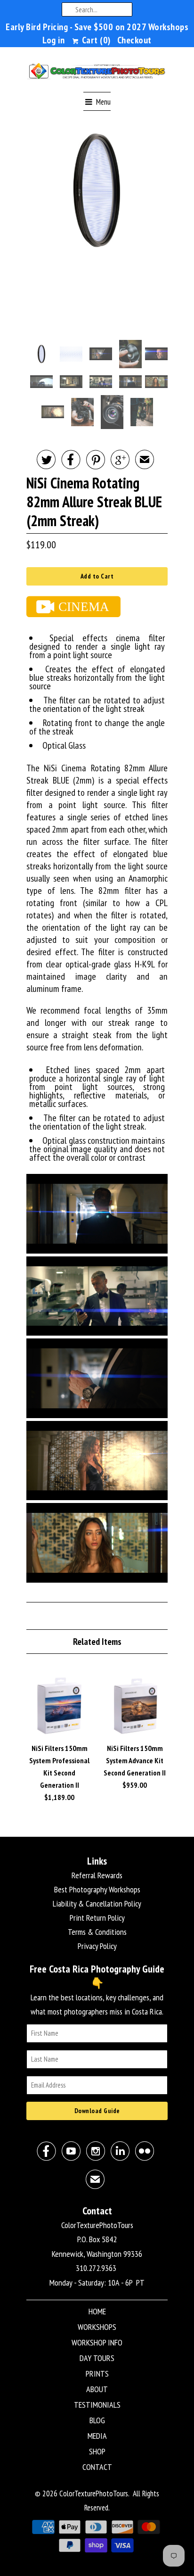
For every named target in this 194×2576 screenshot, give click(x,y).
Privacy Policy (97, 1946)
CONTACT (97, 2467)
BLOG (97, 2420)
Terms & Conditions (97, 1932)
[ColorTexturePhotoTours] (97, 73)
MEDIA (97, 2436)
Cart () (95, 40)
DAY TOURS (97, 2358)
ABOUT (97, 2389)
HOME (97, 2311)
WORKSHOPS (97, 2327)
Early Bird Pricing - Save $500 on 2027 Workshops (97, 27)
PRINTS (97, 2374)
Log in (53, 40)
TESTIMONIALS (97, 2405)
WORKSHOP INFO (97, 2342)
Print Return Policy (97, 1918)
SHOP (97, 2451)
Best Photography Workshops (97, 1889)
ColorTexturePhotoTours (94, 2493)
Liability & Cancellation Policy (97, 1903)
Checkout (134, 40)
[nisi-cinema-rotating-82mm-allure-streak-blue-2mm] (97, 191)
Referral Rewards (97, 1875)
